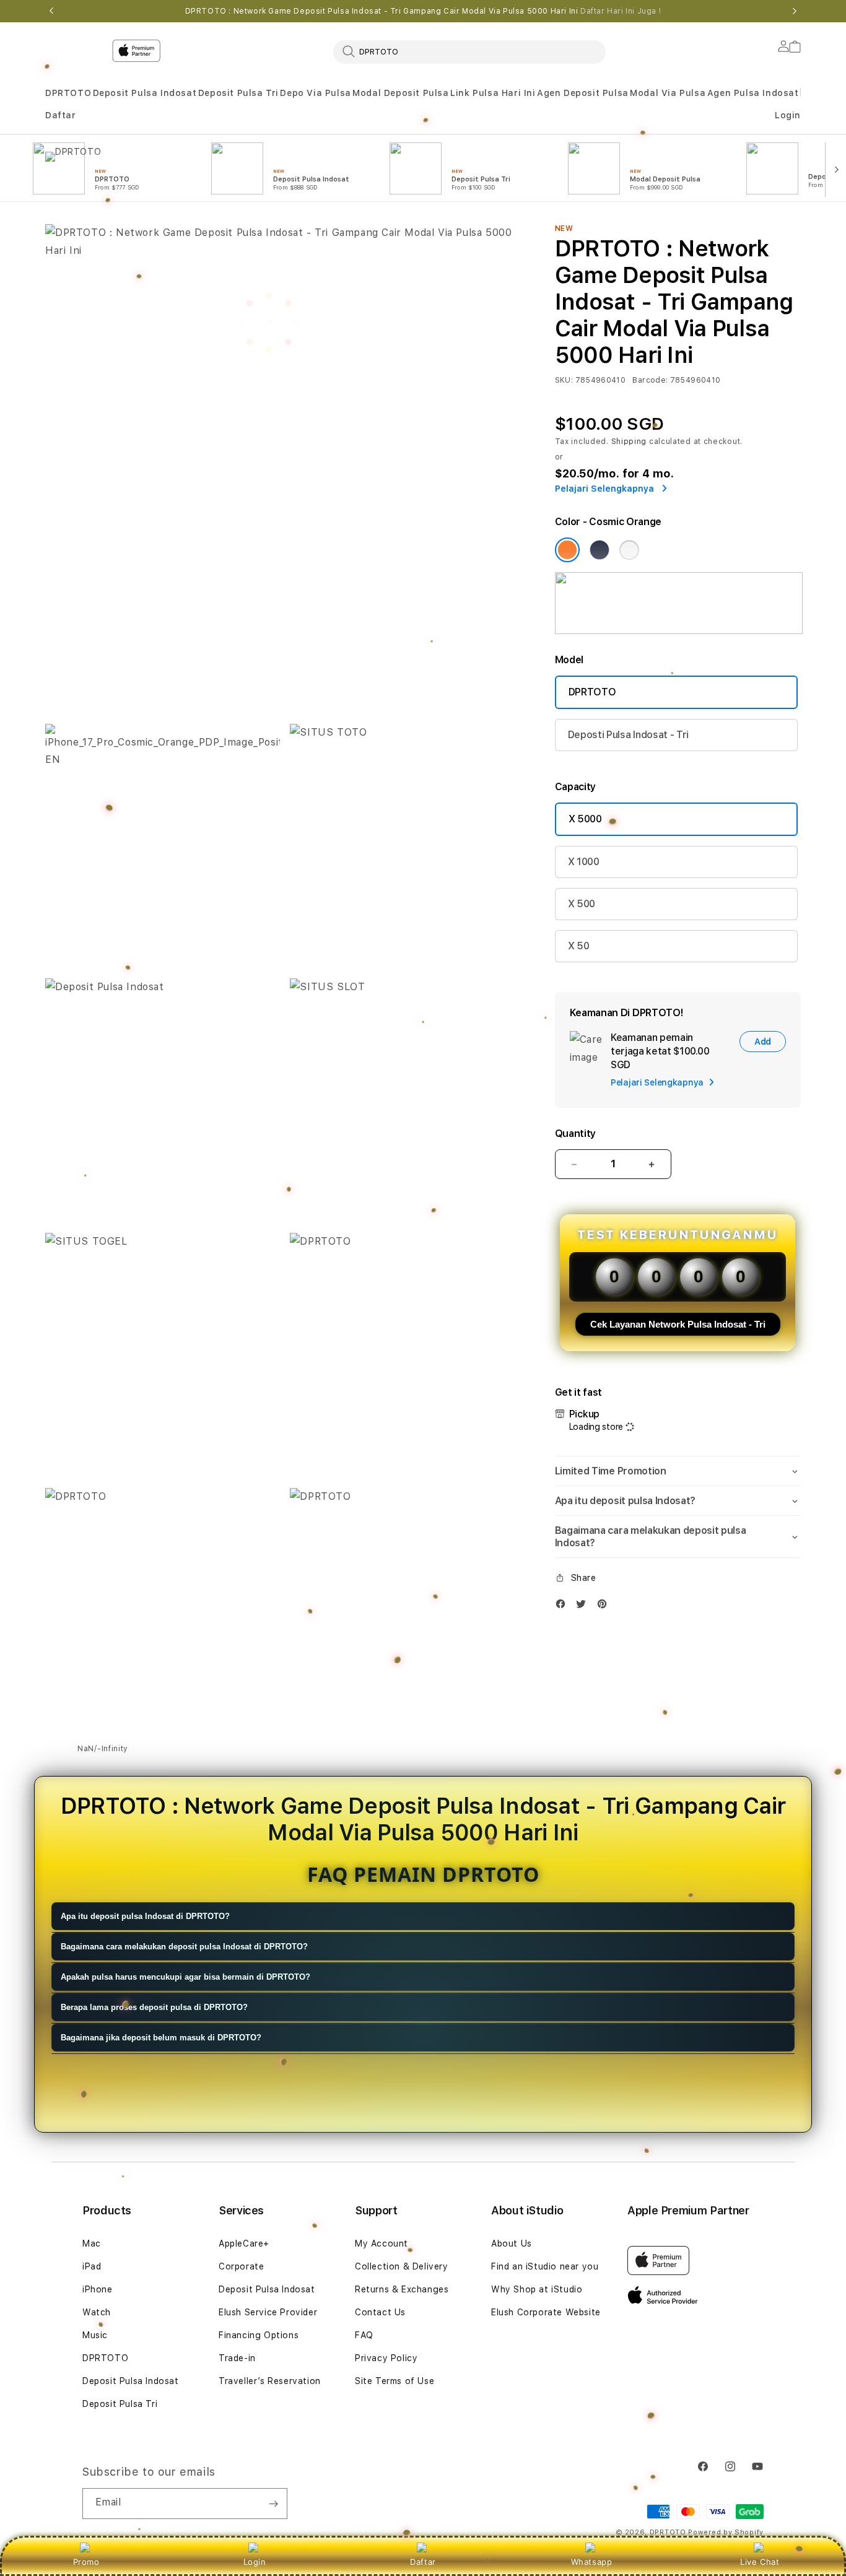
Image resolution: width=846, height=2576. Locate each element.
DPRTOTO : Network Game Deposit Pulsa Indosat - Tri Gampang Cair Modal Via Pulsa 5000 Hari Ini (423, 11)
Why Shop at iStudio (537, 2289)
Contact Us (380, 2312)
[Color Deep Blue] (600, 550)
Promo (86, 2562)
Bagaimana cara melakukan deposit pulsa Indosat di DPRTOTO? (184, 1947)
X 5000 (585, 819)
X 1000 (584, 862)
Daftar (423, 2562)
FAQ (364, 2335)
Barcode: (650, 380)
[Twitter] (584, 1607)
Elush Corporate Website (546, 2312)
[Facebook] (564, 1607)
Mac (92, 2243)
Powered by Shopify (726, 2532)
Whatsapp (592, 2562)
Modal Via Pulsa (668, 93)
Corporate (241, 2266)
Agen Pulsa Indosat (753, 93)
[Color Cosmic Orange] (567, 550)
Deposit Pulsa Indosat (145, 93)
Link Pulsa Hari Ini (493, 93)
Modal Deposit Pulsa (400, 93)
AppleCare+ (244, 2243)
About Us (512, 2243)
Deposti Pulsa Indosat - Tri (628, 735)
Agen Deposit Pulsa (583, 93)
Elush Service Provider (268, 2312)
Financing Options (259, 2335)
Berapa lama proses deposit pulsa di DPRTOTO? (154, 2008)
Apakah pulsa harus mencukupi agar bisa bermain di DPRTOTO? (185, 1978)
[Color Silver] (629, 550)
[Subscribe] (273, 2504)
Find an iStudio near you (545, 2266)
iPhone (98, 2289)
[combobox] (469, 51)
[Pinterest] (605, 1607)
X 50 (579, 946)
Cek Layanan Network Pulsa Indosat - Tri (678, 1324)
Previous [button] (51, 11)
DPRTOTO (68, 93)
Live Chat (760, 2562)
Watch (97, 2312)
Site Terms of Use (395, 2381)
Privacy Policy (386, 2358)
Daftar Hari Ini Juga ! (621, 11)
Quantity (575, 1134)
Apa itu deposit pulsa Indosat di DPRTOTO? (145, 1917)
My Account (382, 2243)
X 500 (582, 904)
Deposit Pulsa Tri (238, 93)
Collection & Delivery (402, 2266)
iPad (92, 2266)
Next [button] (795, 11)
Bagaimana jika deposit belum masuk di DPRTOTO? (161, 2038)
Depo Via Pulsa (315, 93)
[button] (68, 93)
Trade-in (237, 2358)
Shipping (629, 442)
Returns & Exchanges (402, 2289)
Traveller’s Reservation (270, 2381)
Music (95, 2335)
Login (255, 2562)
